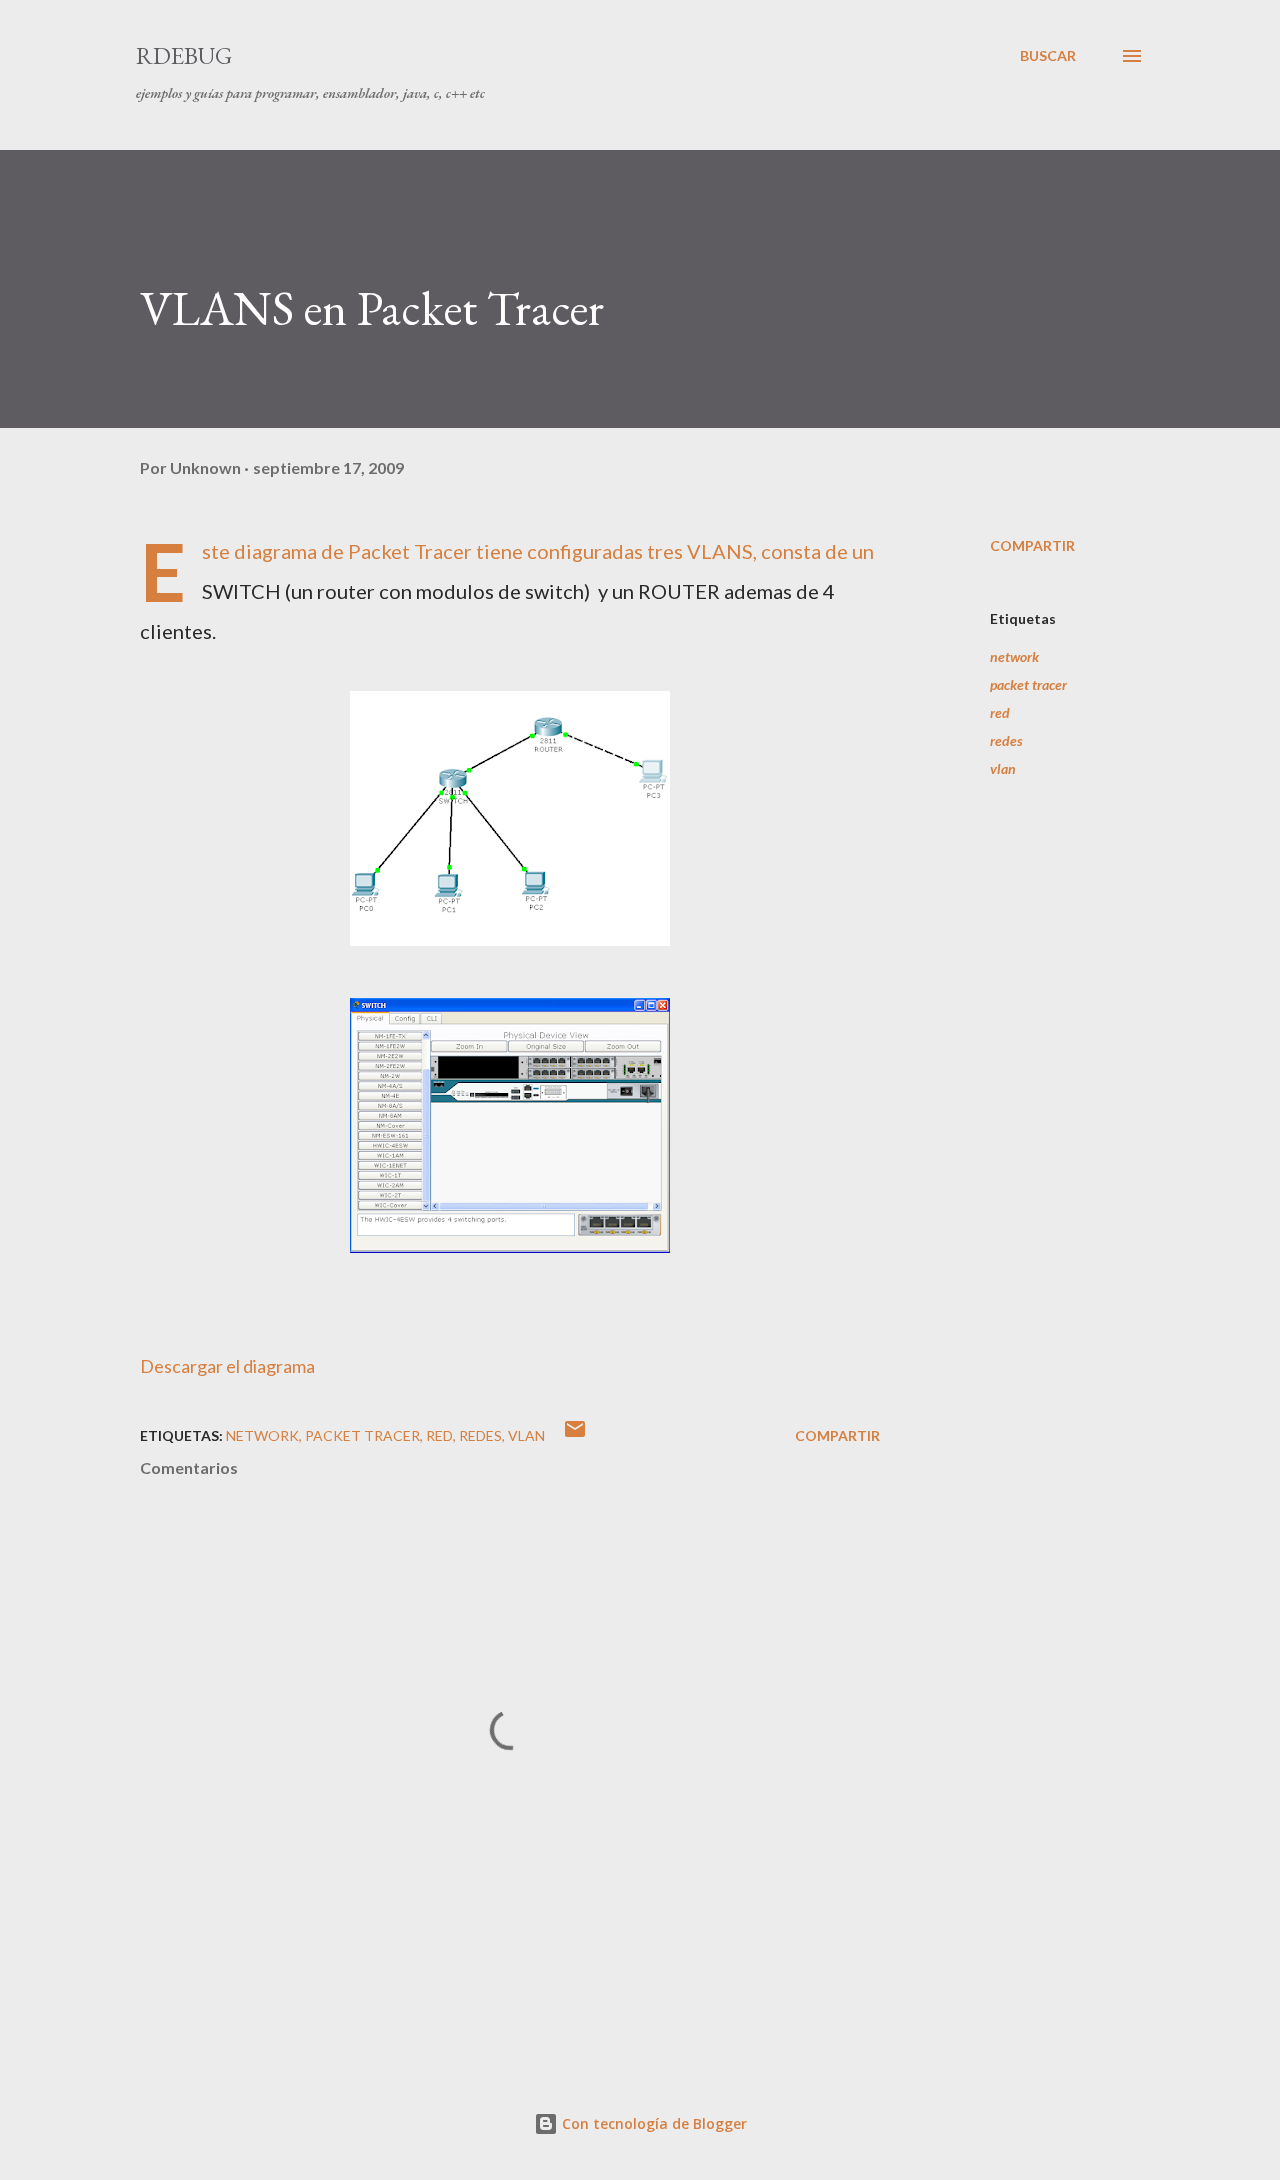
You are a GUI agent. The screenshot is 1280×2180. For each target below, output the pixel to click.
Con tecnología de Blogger (652, 2123)
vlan (1003, 768)
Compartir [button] (1032, 545)
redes (1006, 740)
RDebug (184, 55)
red (1000, 712)
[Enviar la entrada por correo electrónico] (575, 1435)
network (1014, 656)
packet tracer (1028, 684)
